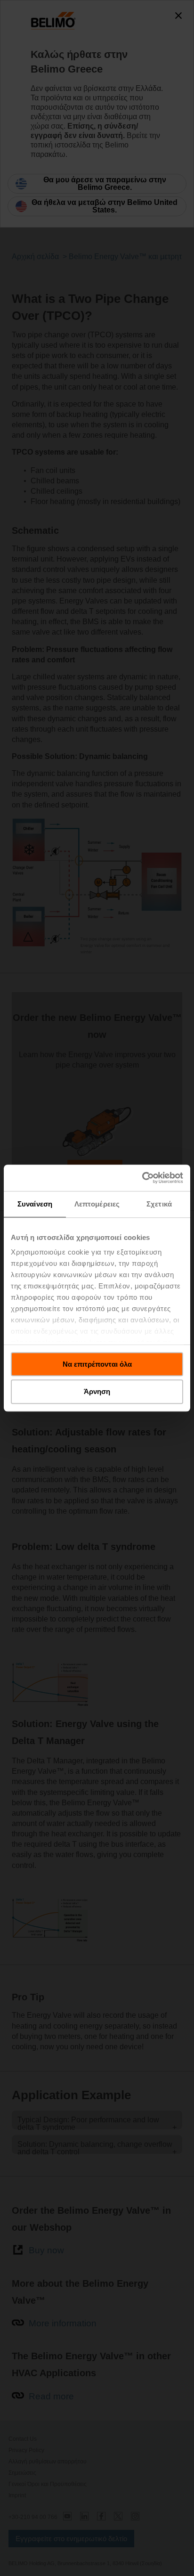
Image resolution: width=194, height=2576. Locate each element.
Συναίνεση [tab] (35, 1204)
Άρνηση (97, 1392)
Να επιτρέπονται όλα (97, 1364)
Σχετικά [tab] (159, 1204)
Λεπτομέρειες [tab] (97, 1204)
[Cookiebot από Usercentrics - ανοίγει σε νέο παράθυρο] (142, 1178)
